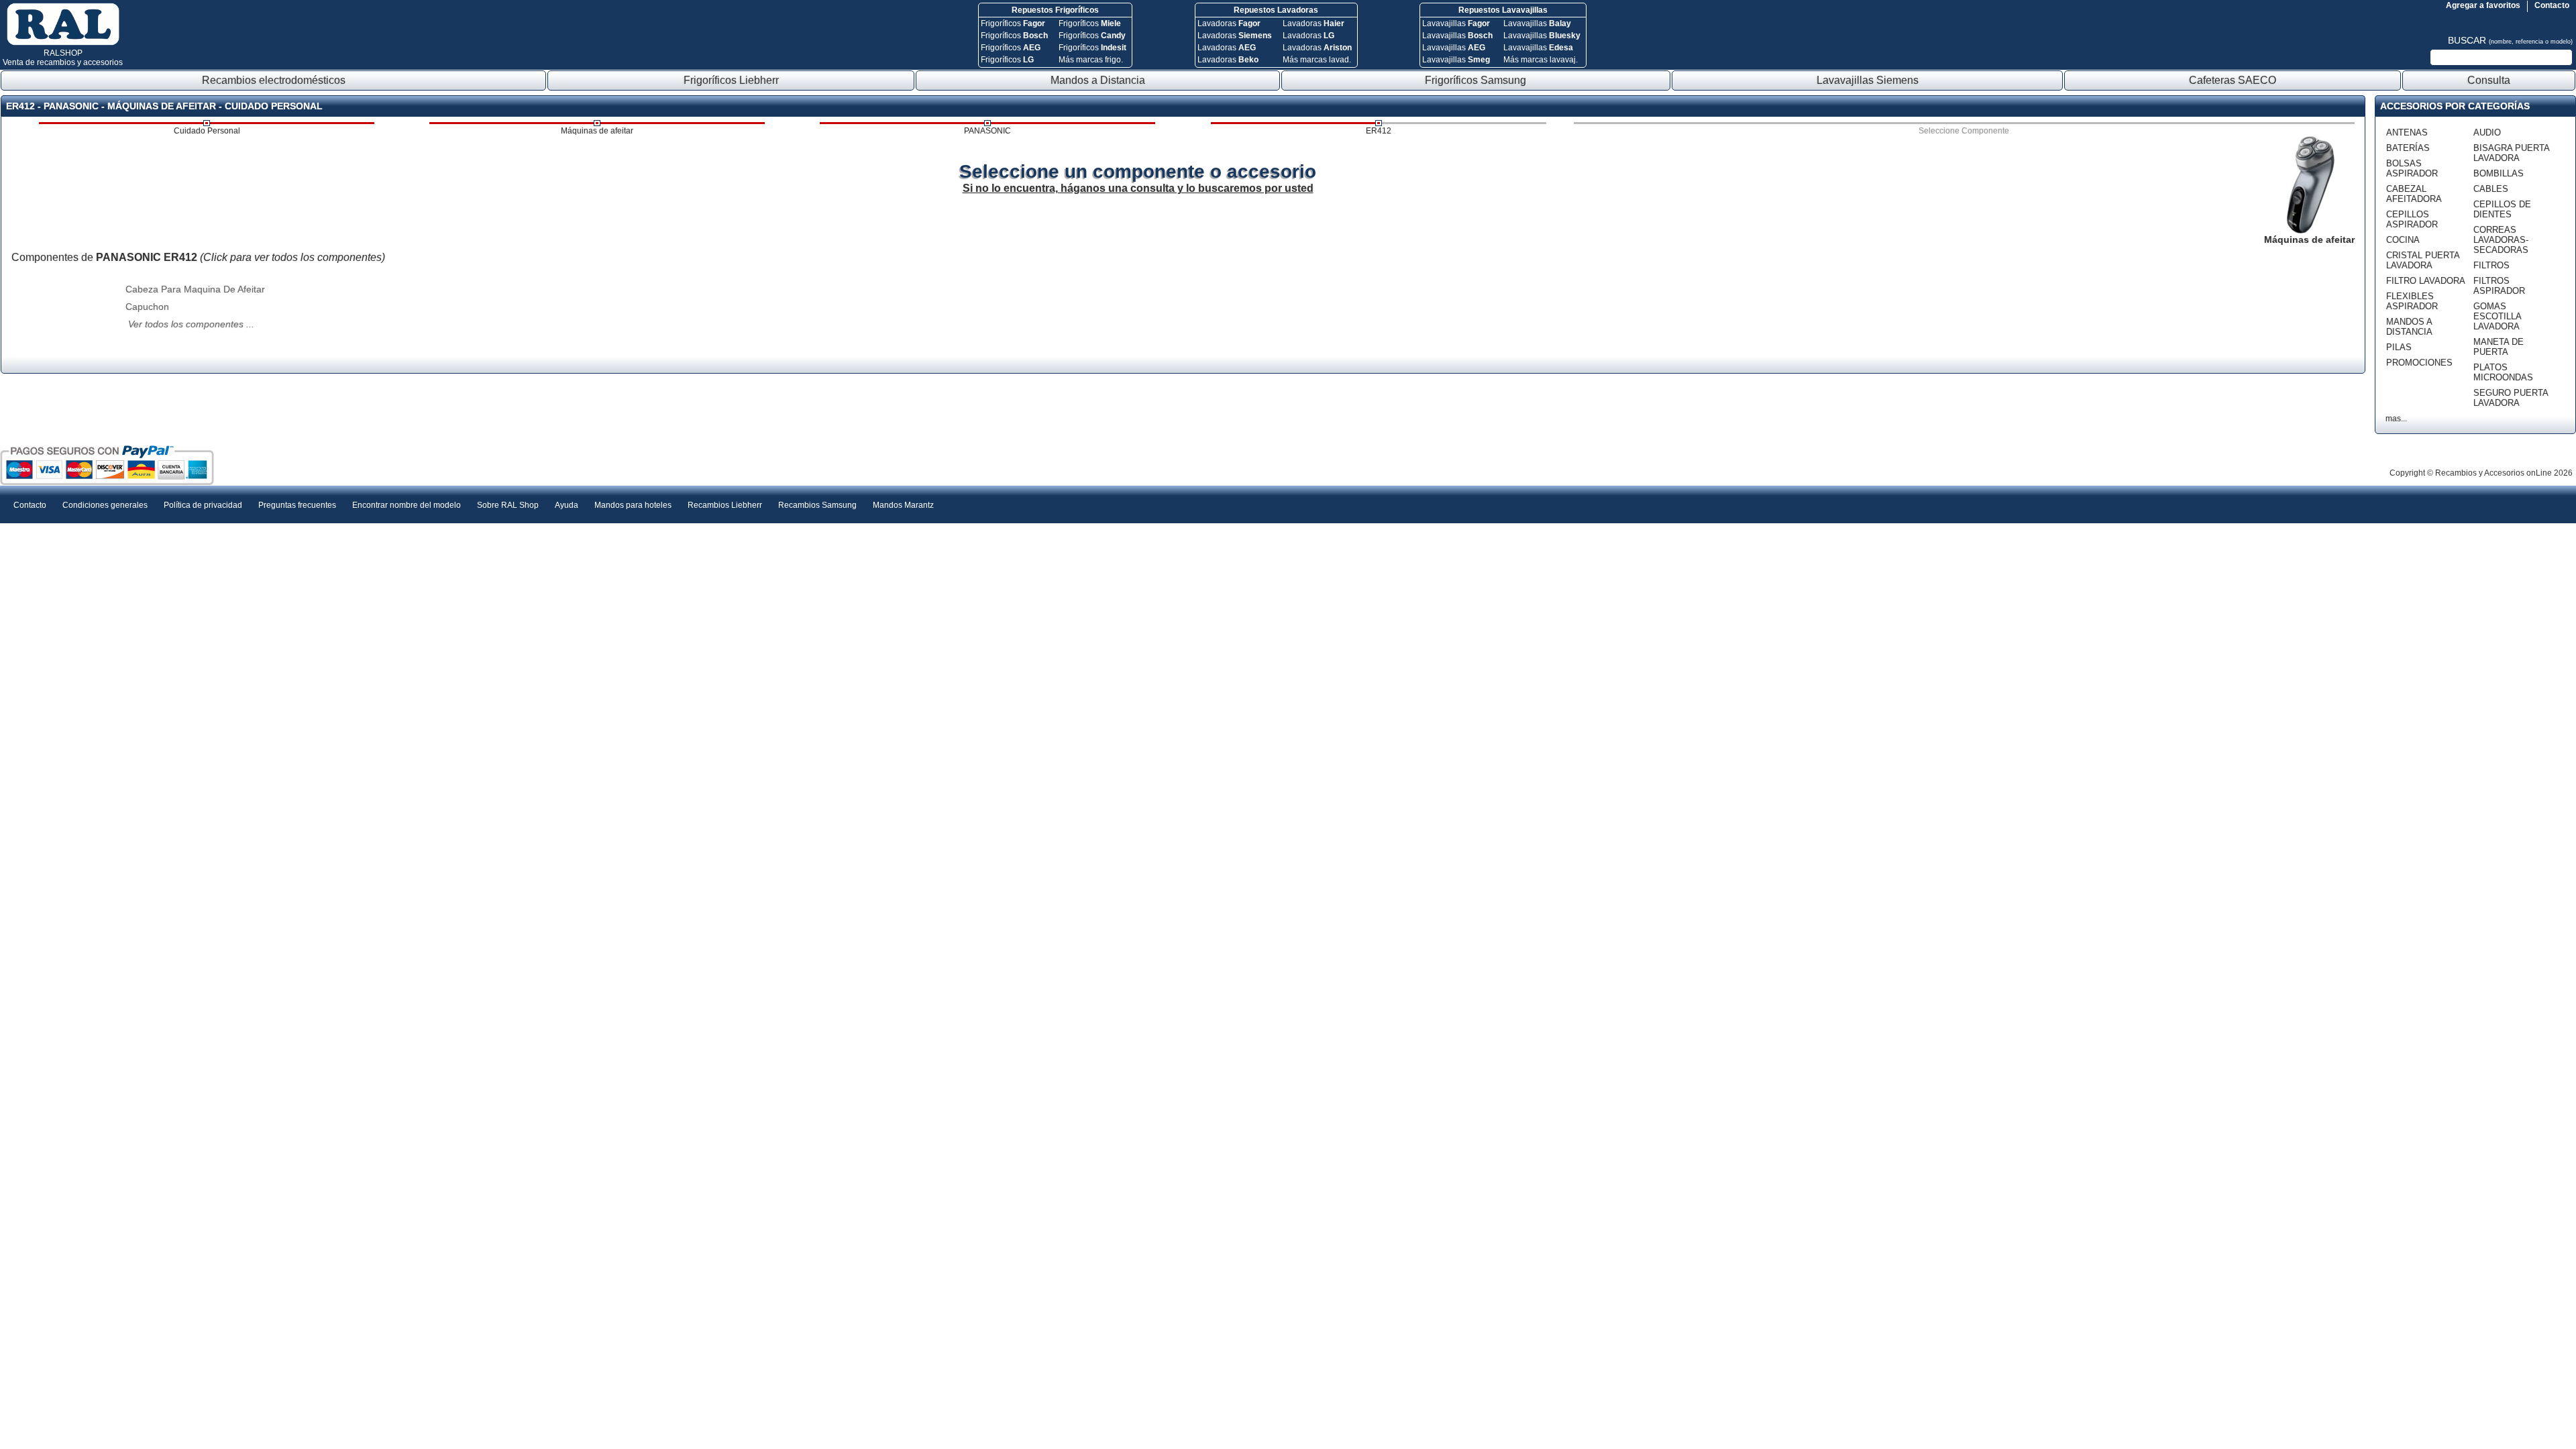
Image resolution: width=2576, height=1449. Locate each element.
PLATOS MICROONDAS (2503, 372)
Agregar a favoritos (2483, 5)
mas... (2396, 419)
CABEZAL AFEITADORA (2414, 194)
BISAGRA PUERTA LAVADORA (2511, 153)
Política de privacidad (203, 505)
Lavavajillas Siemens (1868, 80)
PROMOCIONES (2419, 363)
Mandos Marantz (903, 505)
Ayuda (567, 505)
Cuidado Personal (207, 131)
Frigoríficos (1013, 23)
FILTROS (2491, 265)
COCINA (2403, 240)
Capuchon (147, 307)
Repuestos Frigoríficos (1055, 10)
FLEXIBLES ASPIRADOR (2412, 301)
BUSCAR (2510, 40)
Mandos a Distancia (1098, 80)
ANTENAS (2407, 132)
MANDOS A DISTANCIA (2409, 327)
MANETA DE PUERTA (2499, 347)
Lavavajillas (1456, 23)
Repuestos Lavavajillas (1503, 10)
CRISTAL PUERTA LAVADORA (2423, 260)
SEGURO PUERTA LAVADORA (2511, 398)
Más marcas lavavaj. (1541, 60)
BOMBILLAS (2499, 173)
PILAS (2399, 347)
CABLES (2491, 189)
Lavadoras (1229, 23)
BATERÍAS (2408, 148)
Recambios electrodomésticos (274, 80)
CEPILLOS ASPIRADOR (2412, 219)
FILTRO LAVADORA (2426, 281)
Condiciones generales (105, 505)
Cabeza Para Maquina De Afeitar (195, 289)
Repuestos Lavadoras (1276, 10)
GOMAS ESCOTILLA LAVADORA (2497, 316)
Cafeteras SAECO (2233, 80)
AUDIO (2487, 132)
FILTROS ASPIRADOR (2499, 286)
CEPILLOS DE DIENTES (2502, 209)
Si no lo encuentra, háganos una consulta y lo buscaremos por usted (1138, 188)
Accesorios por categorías (2455, 106)
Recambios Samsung (817, 505)
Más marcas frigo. (1091, 60)
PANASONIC (987, 131)
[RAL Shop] (63, 43)
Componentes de (198, 257)
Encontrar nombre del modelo (407, 505)
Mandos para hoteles (633, 505)
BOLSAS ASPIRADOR (2412, 168)
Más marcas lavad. (1317, 60)
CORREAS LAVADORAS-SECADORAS (2501, 240)
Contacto (2552, 5)
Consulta (2489, 80)
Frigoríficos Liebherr (731, 80)
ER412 (1379, 131)
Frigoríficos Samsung (1475, 80)
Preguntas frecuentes (297, 505)
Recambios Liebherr (725, 505)
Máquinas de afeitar (597, 131)
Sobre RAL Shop (508, 505)
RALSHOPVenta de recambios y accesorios (63, 58)
